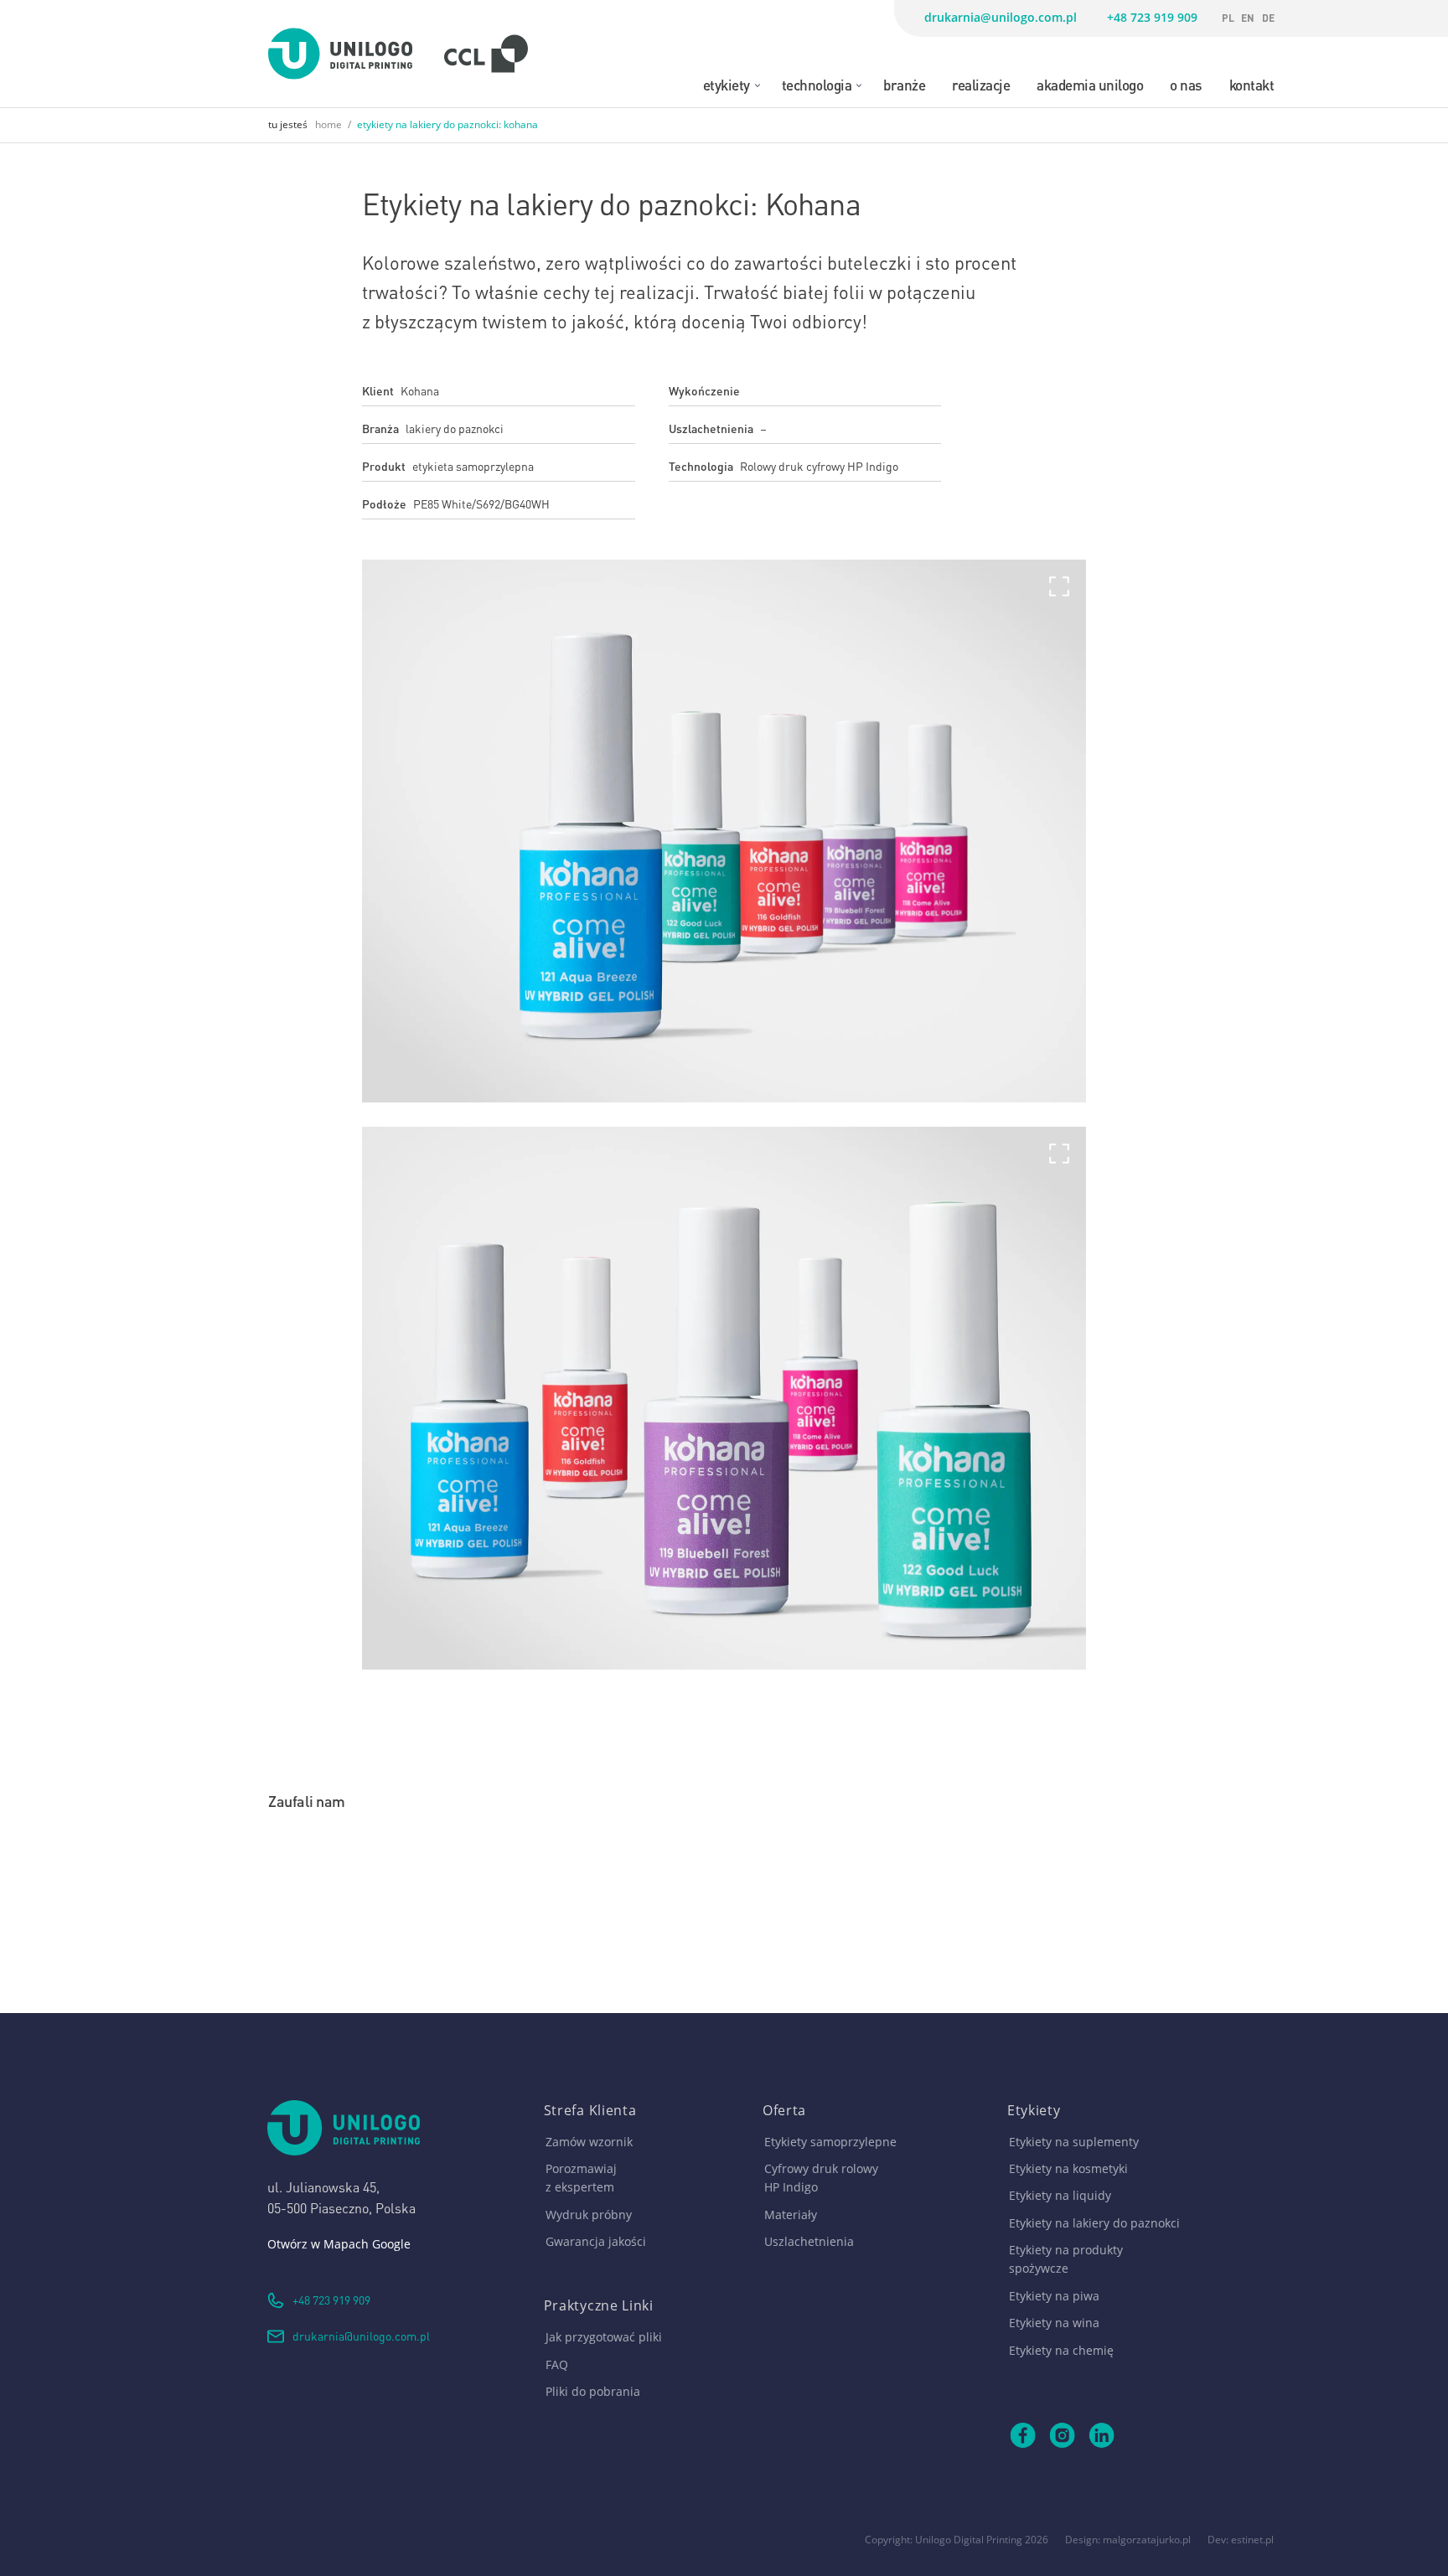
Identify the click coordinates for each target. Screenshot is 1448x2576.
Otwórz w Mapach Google (339, 2244)
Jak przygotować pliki (604, 2337)
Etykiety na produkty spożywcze (1066, 2259)
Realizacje (981, 84)
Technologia (817, 84)
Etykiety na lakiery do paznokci (1094, 2223)
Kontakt (1252, 84)
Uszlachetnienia (809, 2241)
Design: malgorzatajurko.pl (1128, 2540)
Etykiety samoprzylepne (830, 2142)
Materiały (791, 2215)
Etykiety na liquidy (1060, 2195)
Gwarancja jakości (596, 2241)
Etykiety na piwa (1054, 2296)
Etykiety (727, 84)
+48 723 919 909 (1152, 17)
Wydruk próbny (589, 2215)
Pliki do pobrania (593, 2391)
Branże (904, 84)
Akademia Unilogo (1090, 84)
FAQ (557, 2364)
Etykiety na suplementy (1074, 2142)
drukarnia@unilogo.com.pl (1001, 17)
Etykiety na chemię (1061, 2350)
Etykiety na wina (1054, 2323)
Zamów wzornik (589, 2142)
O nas (1186, 84)
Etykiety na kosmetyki (1068, 2168)
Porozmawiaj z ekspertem (581, 2178)
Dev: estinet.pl (1241, 2540)
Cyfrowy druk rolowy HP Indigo (821, 2178)
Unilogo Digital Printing (969, 2540)
